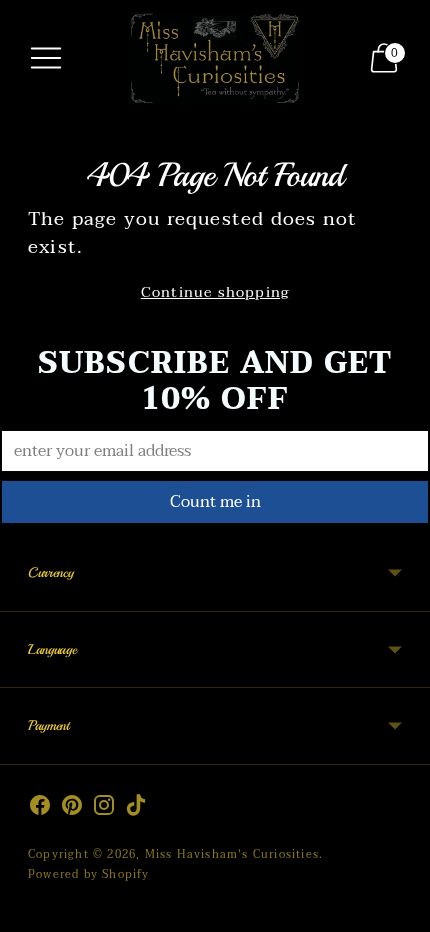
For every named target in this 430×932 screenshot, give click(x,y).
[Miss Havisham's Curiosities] (215, 58)
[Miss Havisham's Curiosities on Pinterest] (72, 809)
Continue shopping (215, 293)
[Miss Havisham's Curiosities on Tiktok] (136, 809)
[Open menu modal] (46, 58)
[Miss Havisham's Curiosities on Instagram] (104, 809)
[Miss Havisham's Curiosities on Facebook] (40, 809)
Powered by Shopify (89, 874)
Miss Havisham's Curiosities (232, 854)
